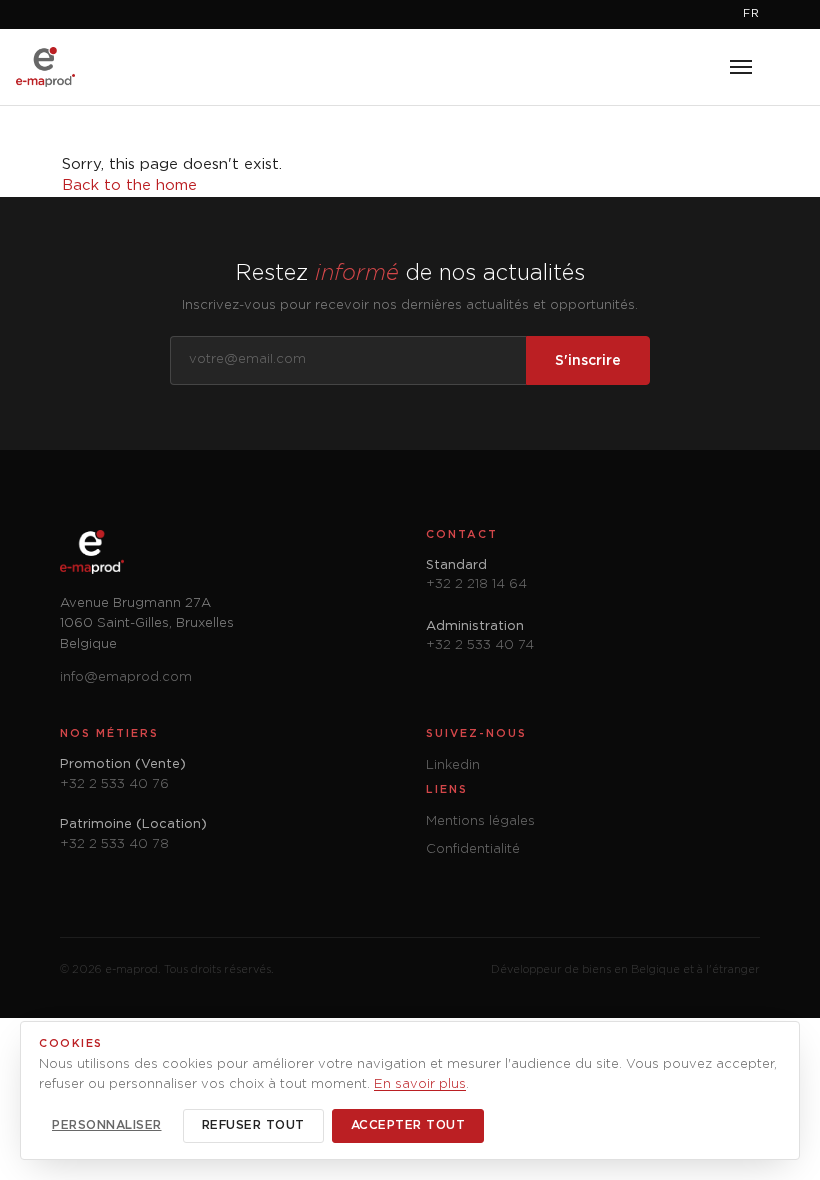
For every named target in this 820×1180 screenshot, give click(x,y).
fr (751, 14)
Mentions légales (480, 821)
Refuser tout (253, 1125)
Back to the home (129, 185)
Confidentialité (473, 849)
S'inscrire (588, 361)
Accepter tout (408, 1125)
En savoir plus (420, 1084)
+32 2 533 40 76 (114, 784)
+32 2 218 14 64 (476, 584)
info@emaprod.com (126, 677)
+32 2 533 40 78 (114, 844)
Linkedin (453, 765)
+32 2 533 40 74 (480, 645)
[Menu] (741, 67)
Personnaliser (107, 1125)
